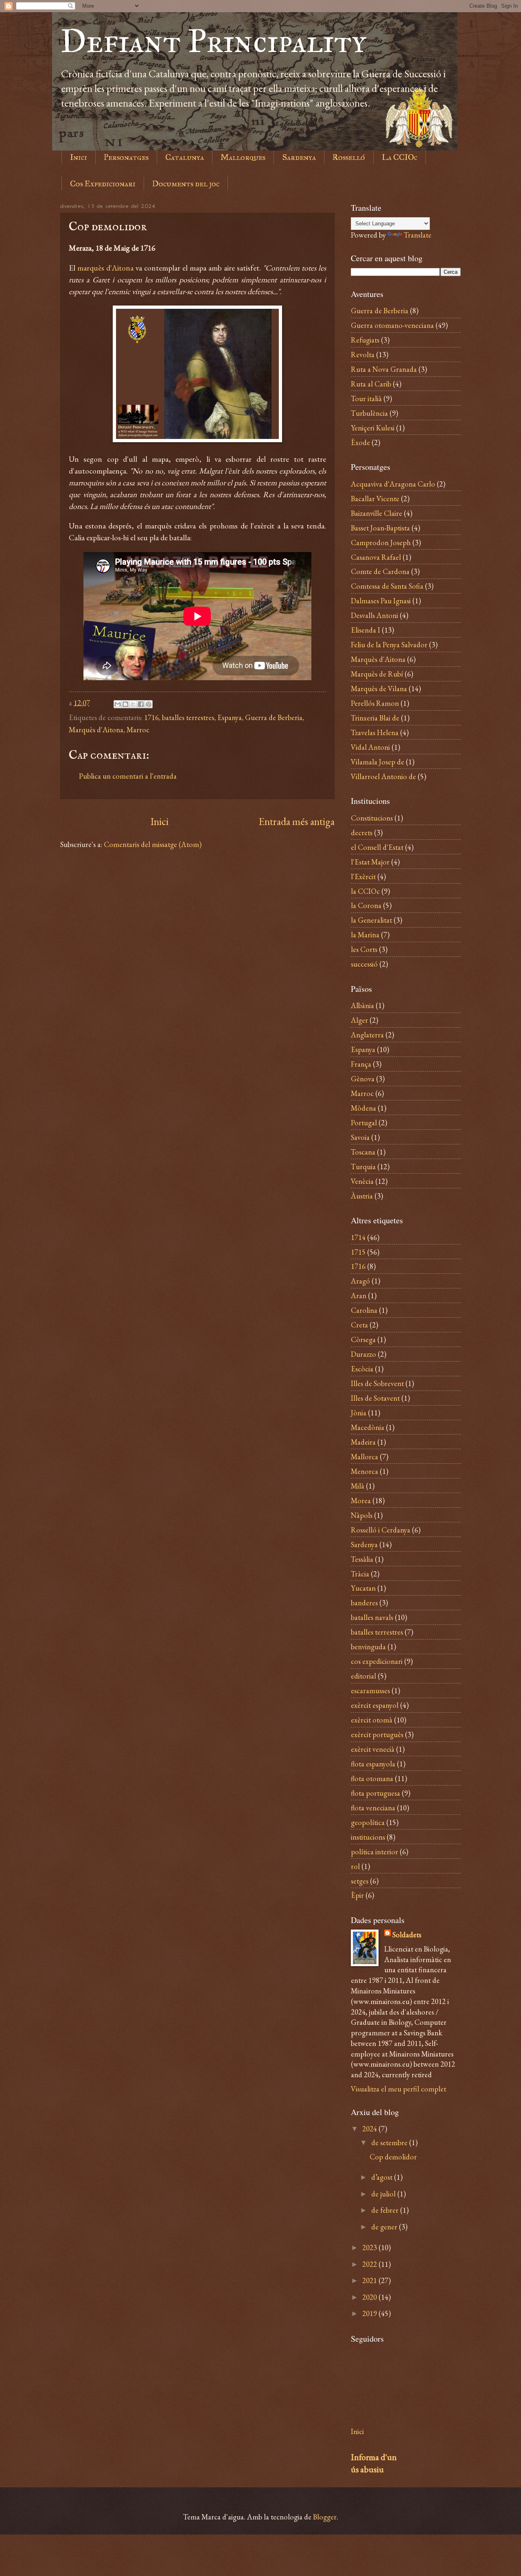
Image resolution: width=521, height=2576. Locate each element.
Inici (79, 157)
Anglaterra (367, 1035)
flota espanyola (373, 1764)
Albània (362, 1005)
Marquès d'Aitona (96, 729)
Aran (359, 1295)
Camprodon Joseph (381, 542)
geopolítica (368, 1822)
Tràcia (360, 1574)
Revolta (363, 354)
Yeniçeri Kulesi (373, 428)
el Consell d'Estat (377, 847)
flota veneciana (373, 1808)
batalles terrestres (188, 717)
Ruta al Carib (371, 384)
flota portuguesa (375, 1793)
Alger (359, 1020)
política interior (374, 1851)
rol (355, 1866)
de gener (385, 2227)
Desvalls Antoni (374, 615)
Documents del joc (186, 183)
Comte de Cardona (380, 571)
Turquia (363, 1166)
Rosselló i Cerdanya (381, 1530)
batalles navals (372, 1617)
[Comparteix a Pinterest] (149, 704)
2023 (370, 2247)
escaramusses (370, 1690)
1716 (151, 717)
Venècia (362, 1181)
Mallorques (243, 157)
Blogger (325, 2517)
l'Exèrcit (363, 876)
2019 (370, 2313)
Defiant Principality (213, 41)
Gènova (363, 1078)
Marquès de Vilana (379, 688)
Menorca (364, 1471)
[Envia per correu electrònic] (118, 704)
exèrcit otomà (372, 1720)
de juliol (384, 2194)
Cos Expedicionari (103, 183)
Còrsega (363, 1339)
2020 (370, 2297)
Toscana (363, 1152)
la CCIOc (365, 891)
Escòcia (362, 1369)
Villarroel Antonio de (383, 776)
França (361, 1064)
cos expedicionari (377, 1661)
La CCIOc (400, 157)
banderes (364, 1602)
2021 (370, 2280)
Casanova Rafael (376, 557)
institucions (368, 1837)
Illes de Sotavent (375, 1398)
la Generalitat (371, 920)
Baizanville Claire (377, 513)
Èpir (357, 1895)
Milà (358, 1486)
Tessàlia (362, 1559)
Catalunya (185, 157)
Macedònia (368, 1427)
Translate (418, 235)
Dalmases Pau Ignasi (381, 600)
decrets (362, 832)
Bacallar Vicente (375, 498)
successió (364, 964)
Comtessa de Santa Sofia (387, 586)
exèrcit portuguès (377, 1734)
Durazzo (363, 1354)
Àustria (362, 1196)
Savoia (360, 1137)
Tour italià (366, 398)
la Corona (366, 905)
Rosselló (349, 157)
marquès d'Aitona (105, 268)
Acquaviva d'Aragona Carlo (393, 484)
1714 (358, 1237)
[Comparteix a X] (133, 704)
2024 (370, 2128)
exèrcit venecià (373, 1749)
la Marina (365, 934)
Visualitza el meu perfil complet (398, 2089)
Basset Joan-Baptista (380, 528)
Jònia (359, 1412)
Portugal (364, 1122)
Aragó (360, 1281)
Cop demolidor (393, 2157)
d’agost (383, 2177)
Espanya (230, 717)
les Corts (364, 949)
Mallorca (364, 1456)
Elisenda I (366, 630)
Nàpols (362, 1515)
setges (360, 1881)
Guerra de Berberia (274, 717)
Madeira (363, 1442)
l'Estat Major (370, 862)
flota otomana (372, 1778)
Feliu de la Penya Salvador (389, 644)
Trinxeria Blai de (375, 718)
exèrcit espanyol (375, 1705)
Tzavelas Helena (375, 732)
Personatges (126, 157)
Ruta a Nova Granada (384, 369)
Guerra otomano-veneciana (392, 325)
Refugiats (365, 340)
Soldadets (407, 1934)
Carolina (364, 1310)
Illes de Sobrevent (377, 1383)
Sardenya (299, 157)
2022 (370, 2264)
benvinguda (368, 1646)
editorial (363, 1676)
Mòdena (363, 1108)
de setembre (390, 2142)
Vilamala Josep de (378, 762)
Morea (361, 1500)
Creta (359, 1325)
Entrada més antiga (297, 821)
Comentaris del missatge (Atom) (153, 844)
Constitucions (372, 818)
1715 (358, 1252)
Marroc (138, 729)
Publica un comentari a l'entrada (128, 776)
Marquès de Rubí (377, 674)
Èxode (360, 442)
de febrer (386, 2210)
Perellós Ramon (375, 703)
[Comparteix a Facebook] (141, 704)
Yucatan (363, 1588)
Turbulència (369, 413)
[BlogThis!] (125, 704)
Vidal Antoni (370, 747)
